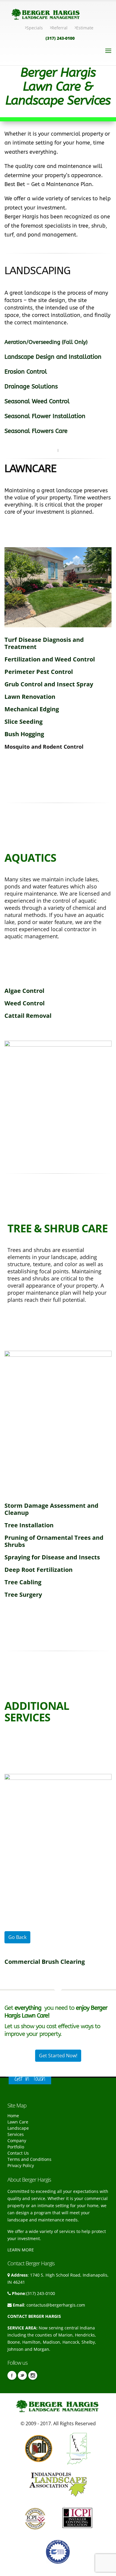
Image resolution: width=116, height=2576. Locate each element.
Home (13, 2116)
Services (16, 2134)
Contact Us (18, 2153)
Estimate (85, 28)
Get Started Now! (58, 2056)
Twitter (22, 2375)
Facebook (12, 2375)
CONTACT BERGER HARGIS (34, 2316)
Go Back (17, 1937)
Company (17, 2141)
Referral (59, 28)
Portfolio (16, 2147)
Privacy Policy (21, 2165)
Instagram (33, 2375)
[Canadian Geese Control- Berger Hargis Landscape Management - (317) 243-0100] (5, 1028)
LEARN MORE (21, 2250)
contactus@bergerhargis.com (56, 2305)
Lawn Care (18, 2122)
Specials (35, 28)
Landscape (18, 2128)
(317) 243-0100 (60, 38)
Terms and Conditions (29, 2159)
